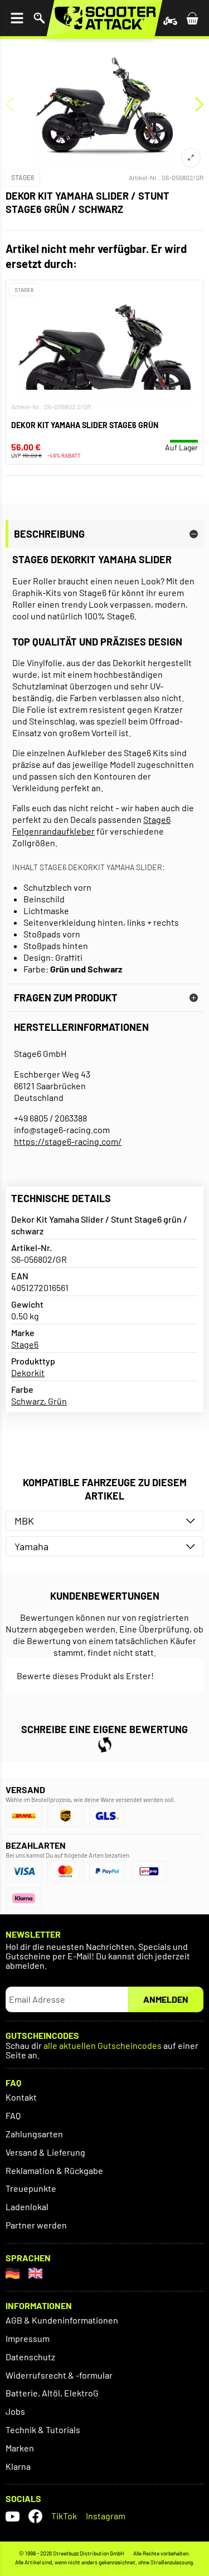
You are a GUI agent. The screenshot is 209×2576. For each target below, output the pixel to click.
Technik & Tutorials (43, 2429)
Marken (20, 2448)
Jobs (15, 2411)
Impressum (28, 2338)
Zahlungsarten (34, 2134)
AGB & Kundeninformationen (62, 2320)
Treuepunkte (31, 2188)
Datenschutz (30, 2357)
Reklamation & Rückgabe (54, 2170)
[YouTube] (13, 2516)
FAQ (13, 2115)
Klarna (18, 2466)
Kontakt (21, 2097)
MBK (24, 1521)
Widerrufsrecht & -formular (59, 2375)
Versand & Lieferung (45, 2152)
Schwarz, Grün (39, 1401)
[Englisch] (35, 2273)
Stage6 (23, 177)
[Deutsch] (13, 2273)
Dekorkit (28, 1373)
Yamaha (31, 1546)
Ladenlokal (27, 2207)
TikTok (64, 2516)
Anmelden (166, 1999)
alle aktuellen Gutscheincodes (103, 2046)
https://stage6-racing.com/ (68, 1141)
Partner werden (36, 2225)
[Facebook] (35, 2516)
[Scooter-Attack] (104, 18)
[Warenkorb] (192, 18)
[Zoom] (191, 158)
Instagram (106, 2516)
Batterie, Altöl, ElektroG (52, 2393)
